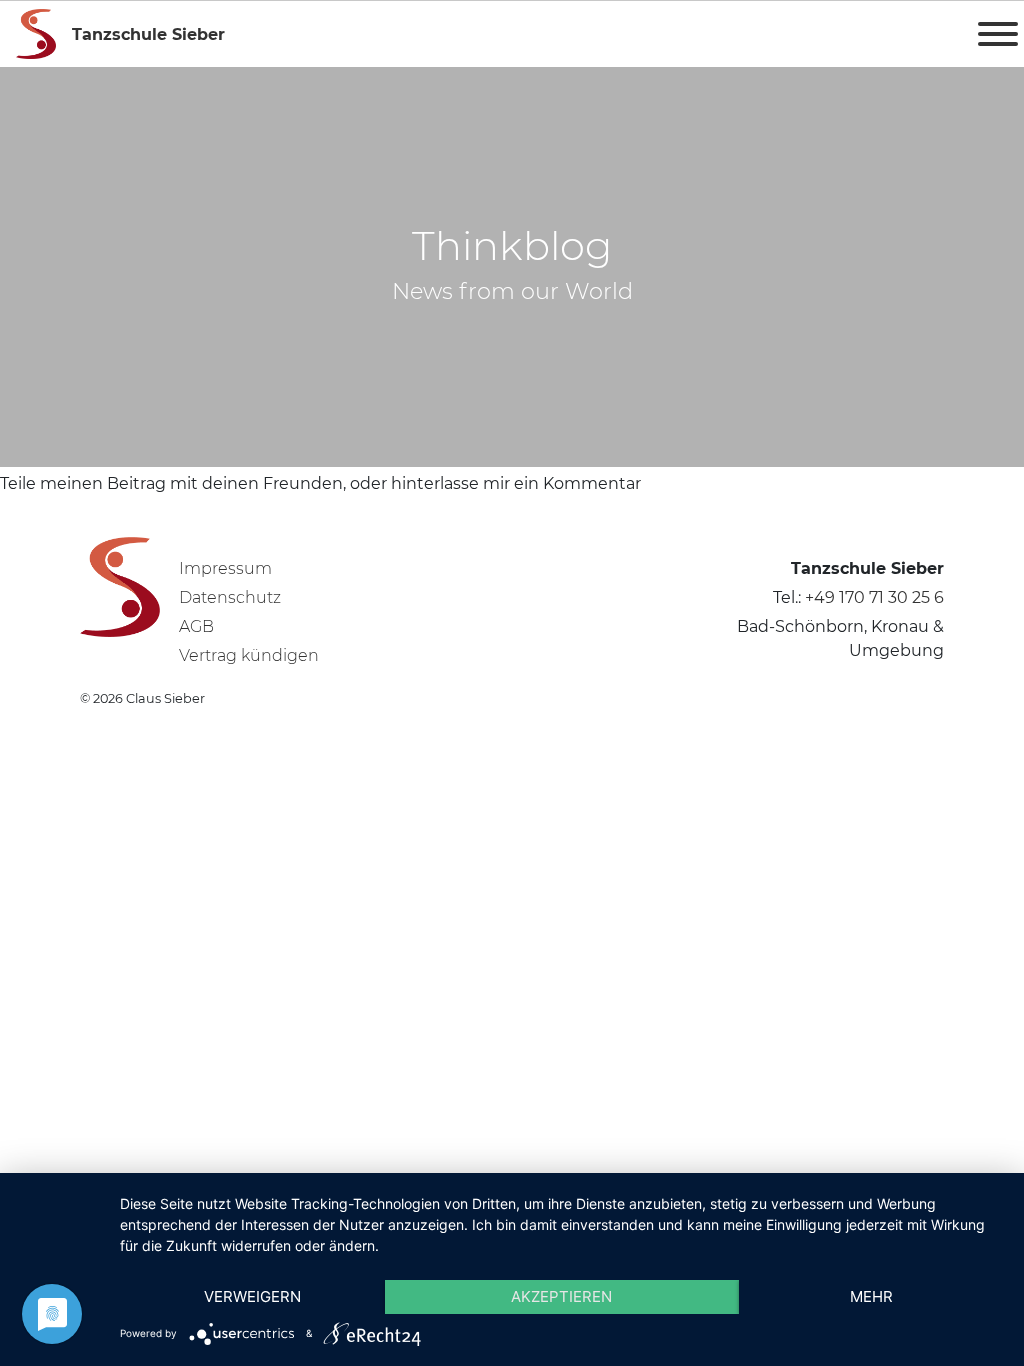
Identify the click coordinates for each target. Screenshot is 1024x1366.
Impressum (225, 568)
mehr (871, 1296)
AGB (196, 626)
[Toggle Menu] (998, 34)
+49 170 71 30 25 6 (874, 597)
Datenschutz (230, 597)
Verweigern (252, 1296)
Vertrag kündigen (249, 655)
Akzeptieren (561, 1296)
